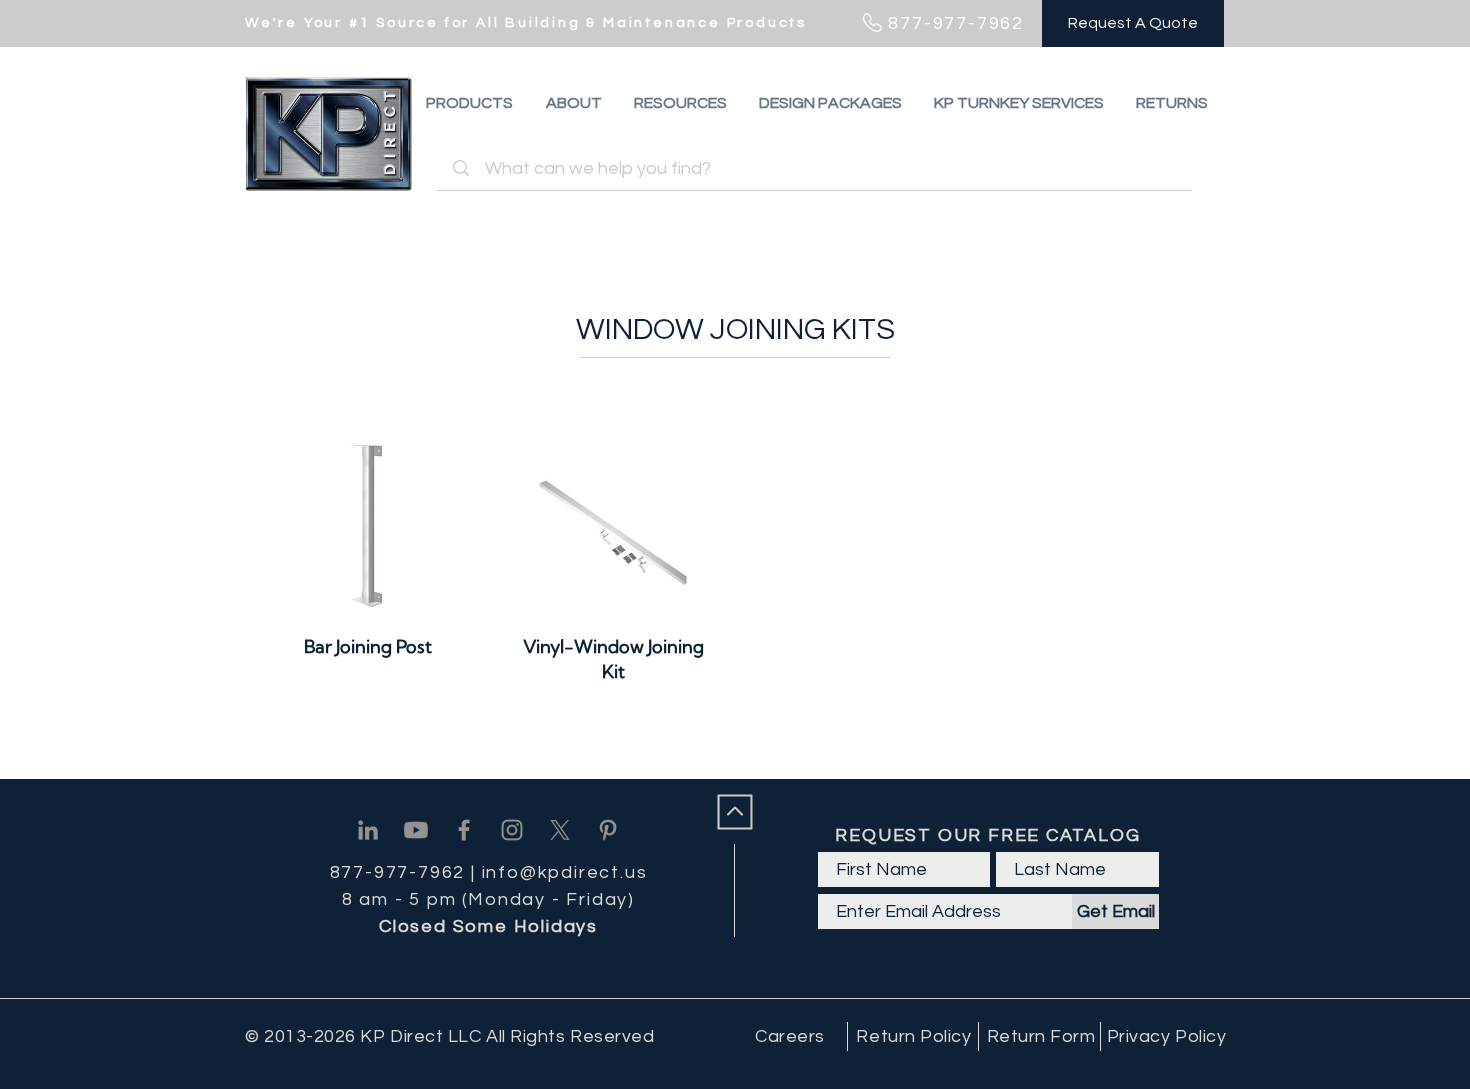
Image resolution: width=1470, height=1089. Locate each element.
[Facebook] (464, 830)
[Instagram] (512, 830)
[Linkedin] (368, 830)
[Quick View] (368, 525)
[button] (1172, 103)
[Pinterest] (608, 830)
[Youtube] (416, 830)
